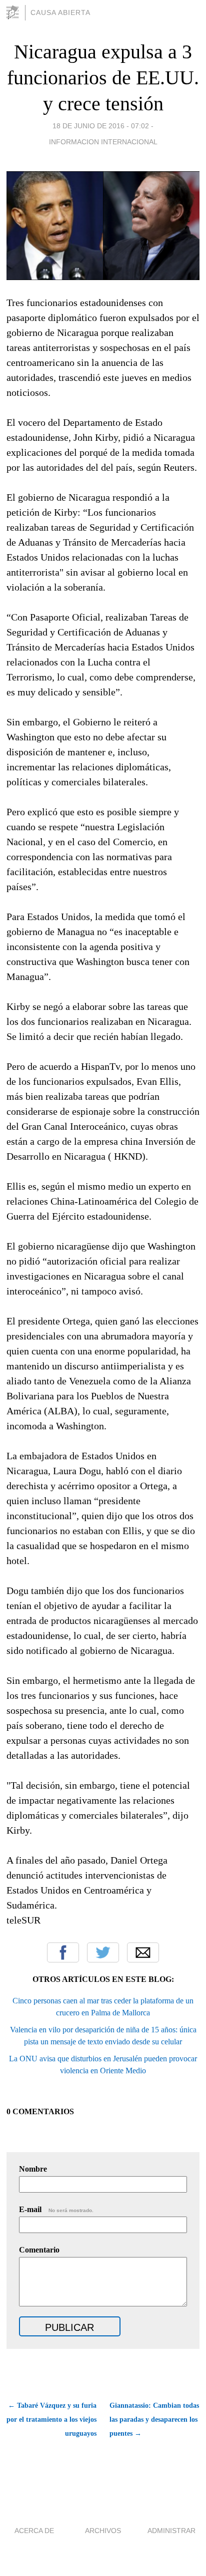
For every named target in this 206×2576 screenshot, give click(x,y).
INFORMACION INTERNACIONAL (103, 142)
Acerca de (34, 2531)
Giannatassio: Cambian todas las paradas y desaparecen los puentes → (154, 2419)
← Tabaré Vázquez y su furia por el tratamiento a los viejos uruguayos (51, 2419)
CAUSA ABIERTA (60, 12)
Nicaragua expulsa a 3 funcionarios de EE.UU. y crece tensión (103, 78)
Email (143, 1952)
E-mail (56, 2209)
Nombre (33, 2169)
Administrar (171, 2531)
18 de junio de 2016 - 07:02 (101, 126)
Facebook (63, 1952)
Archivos (103, 2531)
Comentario (39, 2250)
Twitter (103, 1952)
